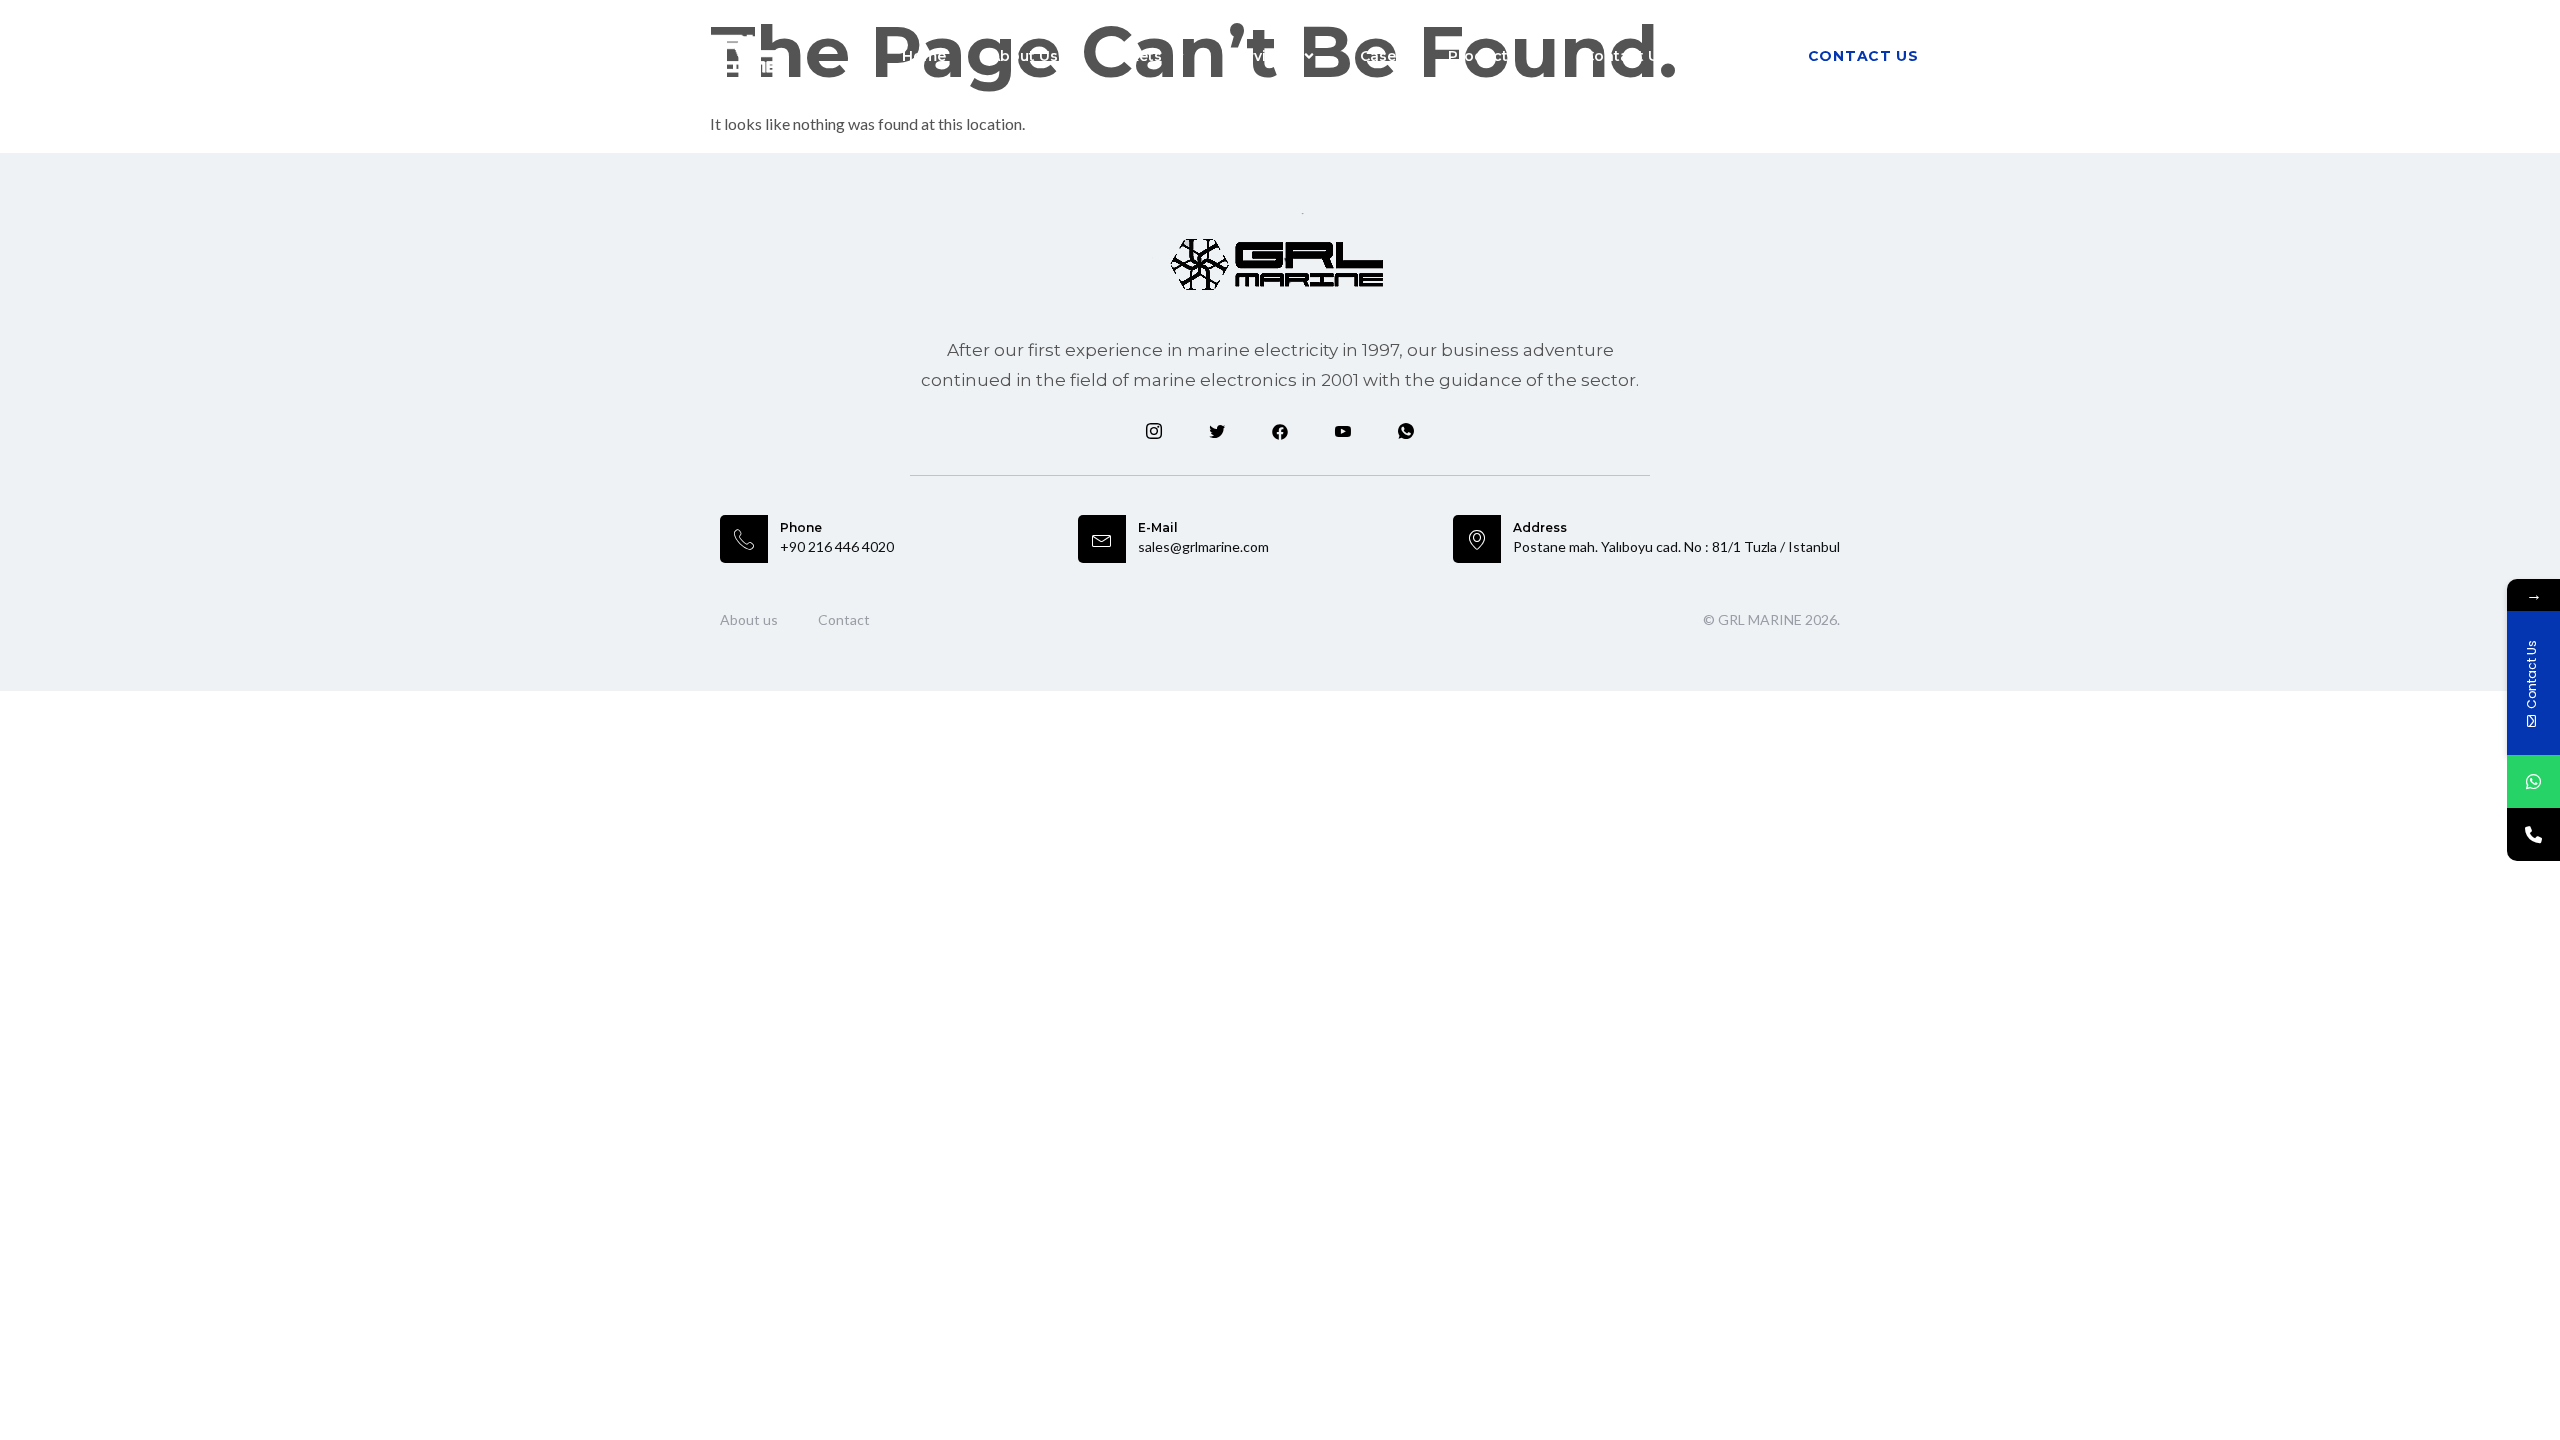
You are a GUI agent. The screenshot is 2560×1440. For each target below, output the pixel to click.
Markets (1132, 56)
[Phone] (2533, 834)
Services (1261, 56)
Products (1482, 56)
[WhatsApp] (2533, 781)
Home (924, 56)
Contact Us (1625, 56)
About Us (1024, 56)
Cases (1382, 56)
